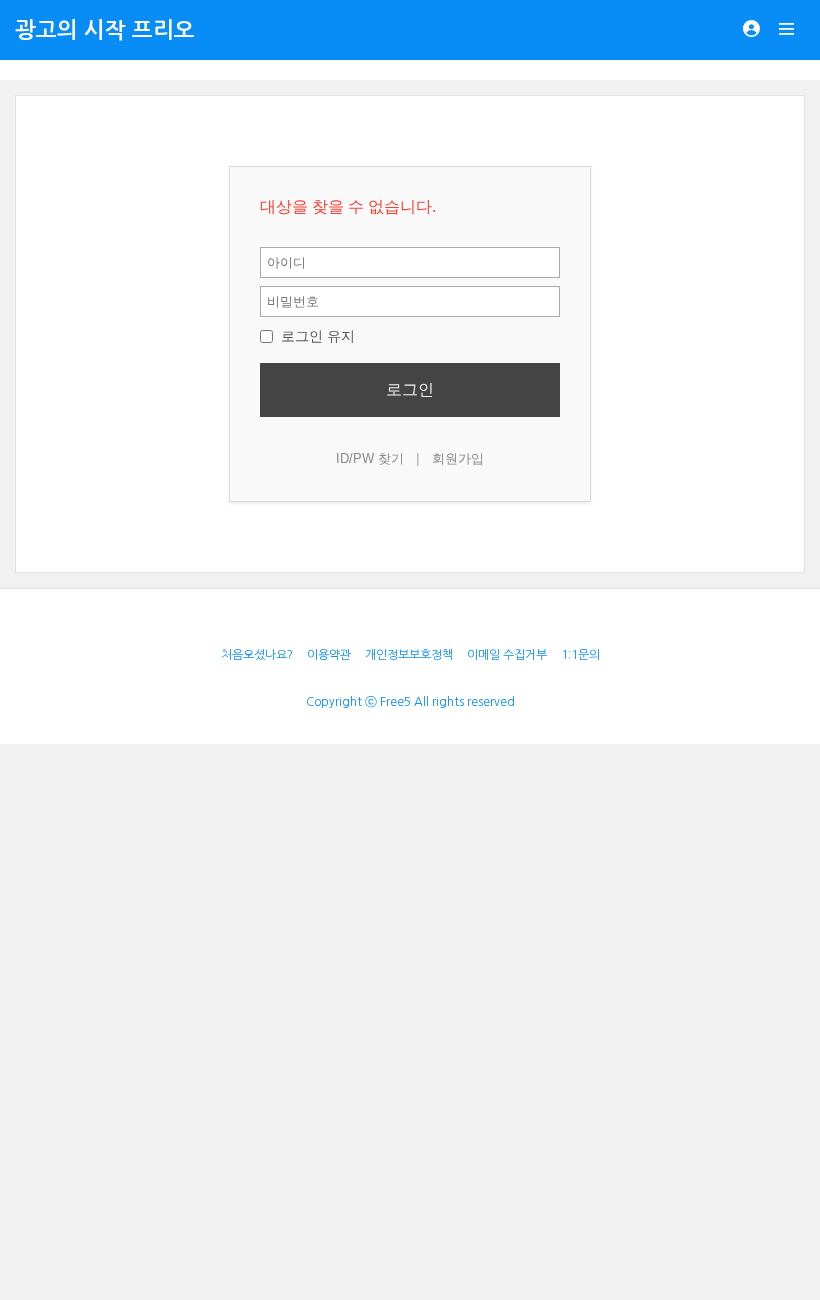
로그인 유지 (316, 336)
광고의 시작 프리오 (105, 30)
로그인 (410, 389)
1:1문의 (580, 655)
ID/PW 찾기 (370, 458)
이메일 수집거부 (507, 655)
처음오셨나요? (257, 655)
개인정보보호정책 (409, 655)
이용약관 (329, 655)
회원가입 (458, 458)
